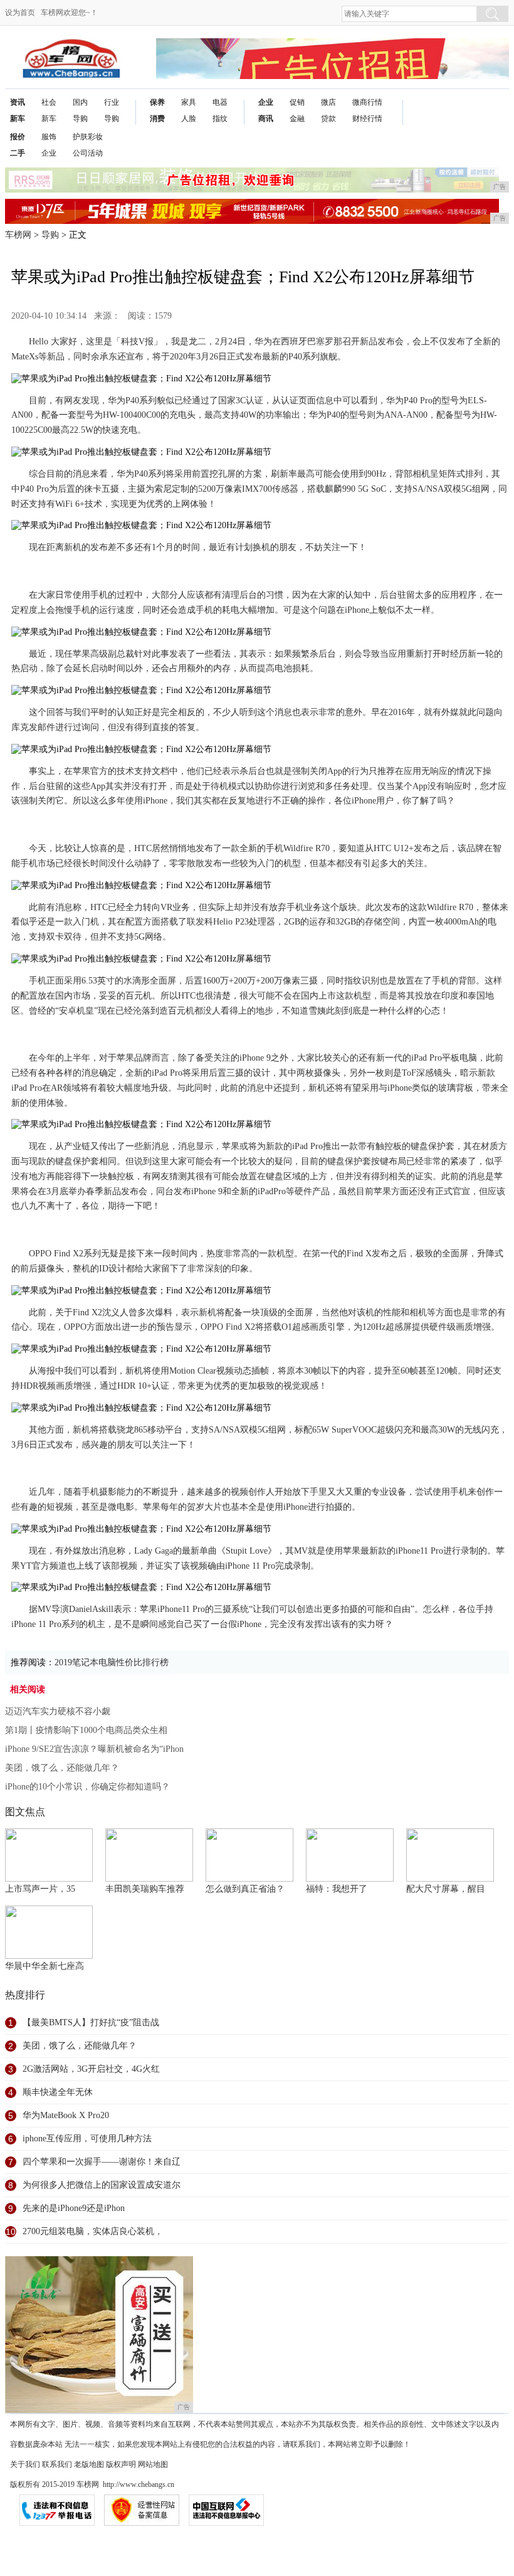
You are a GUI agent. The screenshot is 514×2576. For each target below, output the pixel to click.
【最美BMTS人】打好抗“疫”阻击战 (91, 2022)
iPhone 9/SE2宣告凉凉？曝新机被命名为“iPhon (94, 1749)
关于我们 (25, 2464)
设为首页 (20, 13)
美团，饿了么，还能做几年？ (62, 1768)
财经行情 (367, 119)
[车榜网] (71, 48)
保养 (157, 102)
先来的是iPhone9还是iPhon (74, 2208)
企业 (266, 102)
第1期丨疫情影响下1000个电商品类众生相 (86, 1730)
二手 (18, 153)
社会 (49, 102)
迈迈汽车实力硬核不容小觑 (58, 1711)
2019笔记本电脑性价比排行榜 (112, 1662)
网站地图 (153, 2464)
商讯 (266, 119)
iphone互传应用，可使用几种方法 (87, 2139)
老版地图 (89, 2464)
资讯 (18, 102)
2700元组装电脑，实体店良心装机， (93, 2231)
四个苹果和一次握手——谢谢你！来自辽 (102, 2162)
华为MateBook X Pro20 (66, 2115)
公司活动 (88, 153)
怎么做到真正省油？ (245, 1889)
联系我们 (57, 2464)
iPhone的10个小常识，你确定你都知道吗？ (87, 1787)
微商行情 (367, 102)
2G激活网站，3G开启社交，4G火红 (91, 2069)
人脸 (189, 119)
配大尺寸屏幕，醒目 (446, 1889)
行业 (112, 102)
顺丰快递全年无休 (58, 2092)
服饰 (49, 137)
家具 (189, 102)
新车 (18, 119)
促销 (297, 102)
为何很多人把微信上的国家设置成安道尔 (102, 2185)
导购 (80, 119)
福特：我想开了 (337, 1889)
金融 (297, 119)
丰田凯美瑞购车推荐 (145, 1889)
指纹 (220, 119)
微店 (328, 102)
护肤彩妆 (88, 137)
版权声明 (121, 2464)
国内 (80, 102)
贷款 (328, 119)
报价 (18, 137)
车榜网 (18, 235)
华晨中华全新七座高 (45, 1966)
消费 (157, 119)
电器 (220, 102)
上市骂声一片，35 (40, 1889)
